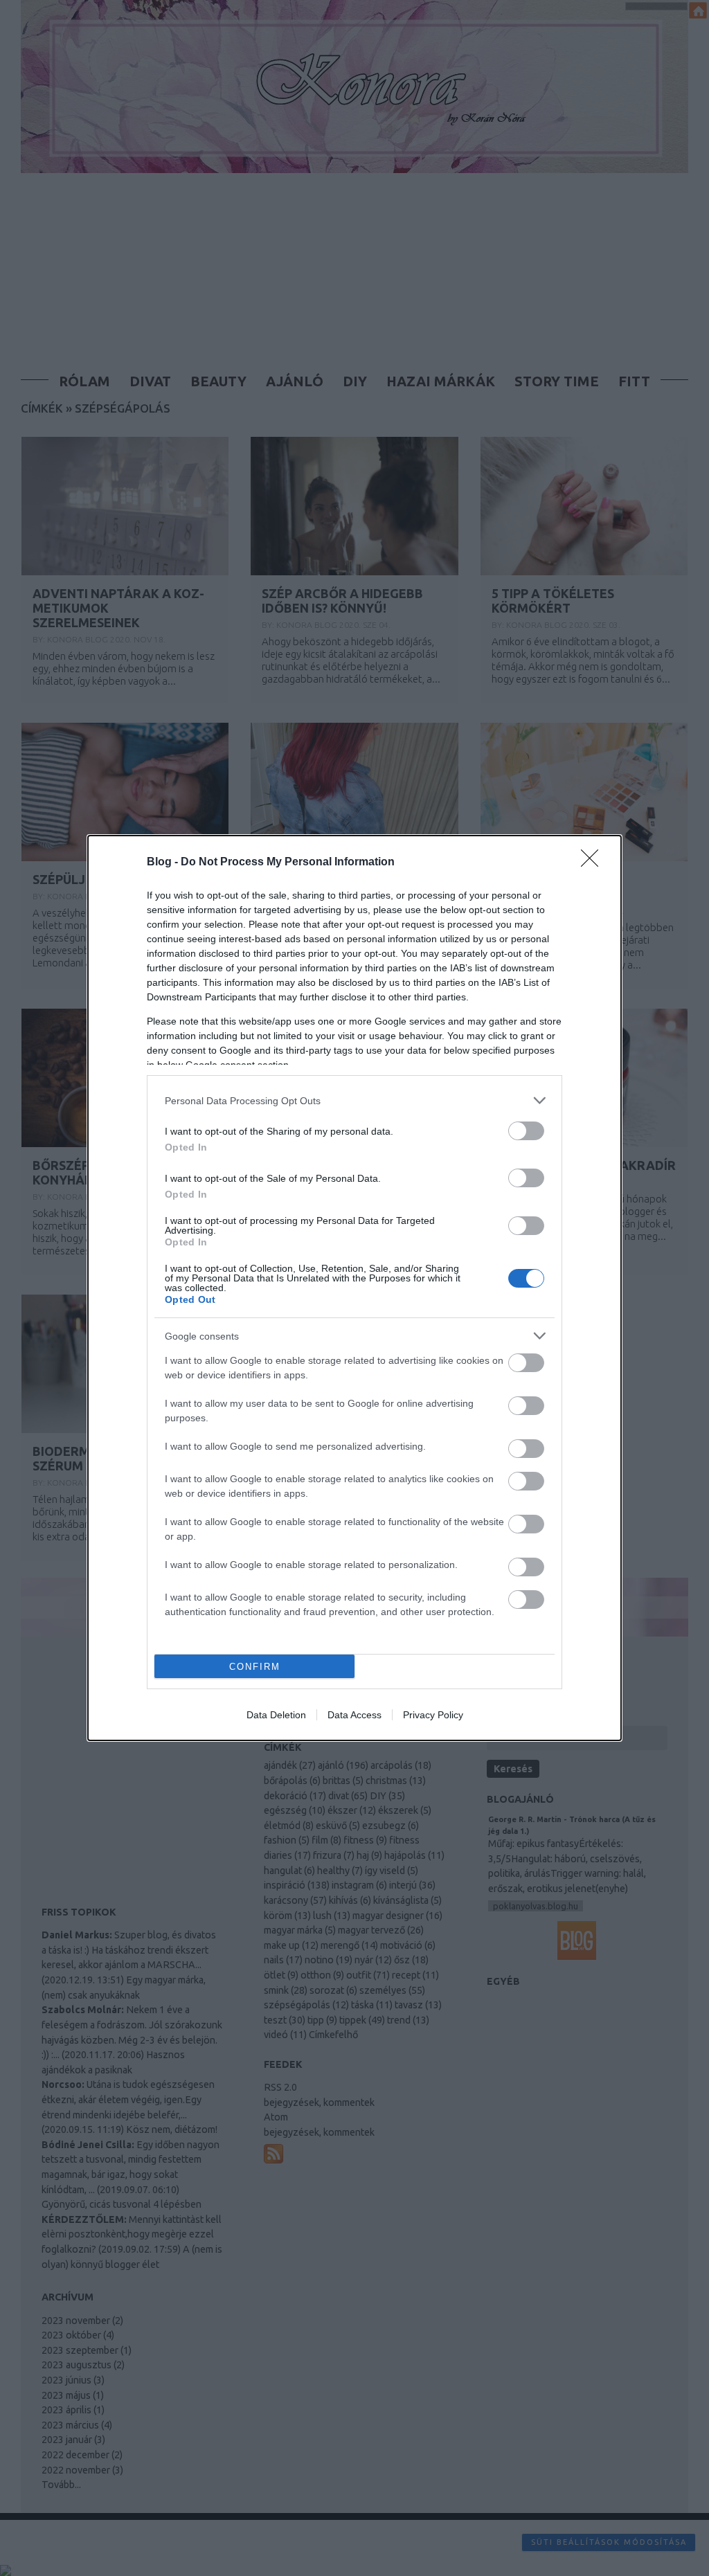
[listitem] (354, 1100)
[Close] (594, 863)
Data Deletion (276, 1715)
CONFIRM (255, 1667)
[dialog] (354, 1288)
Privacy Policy (433, 1715)
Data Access (354, 1715)
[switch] (526, 1131)
